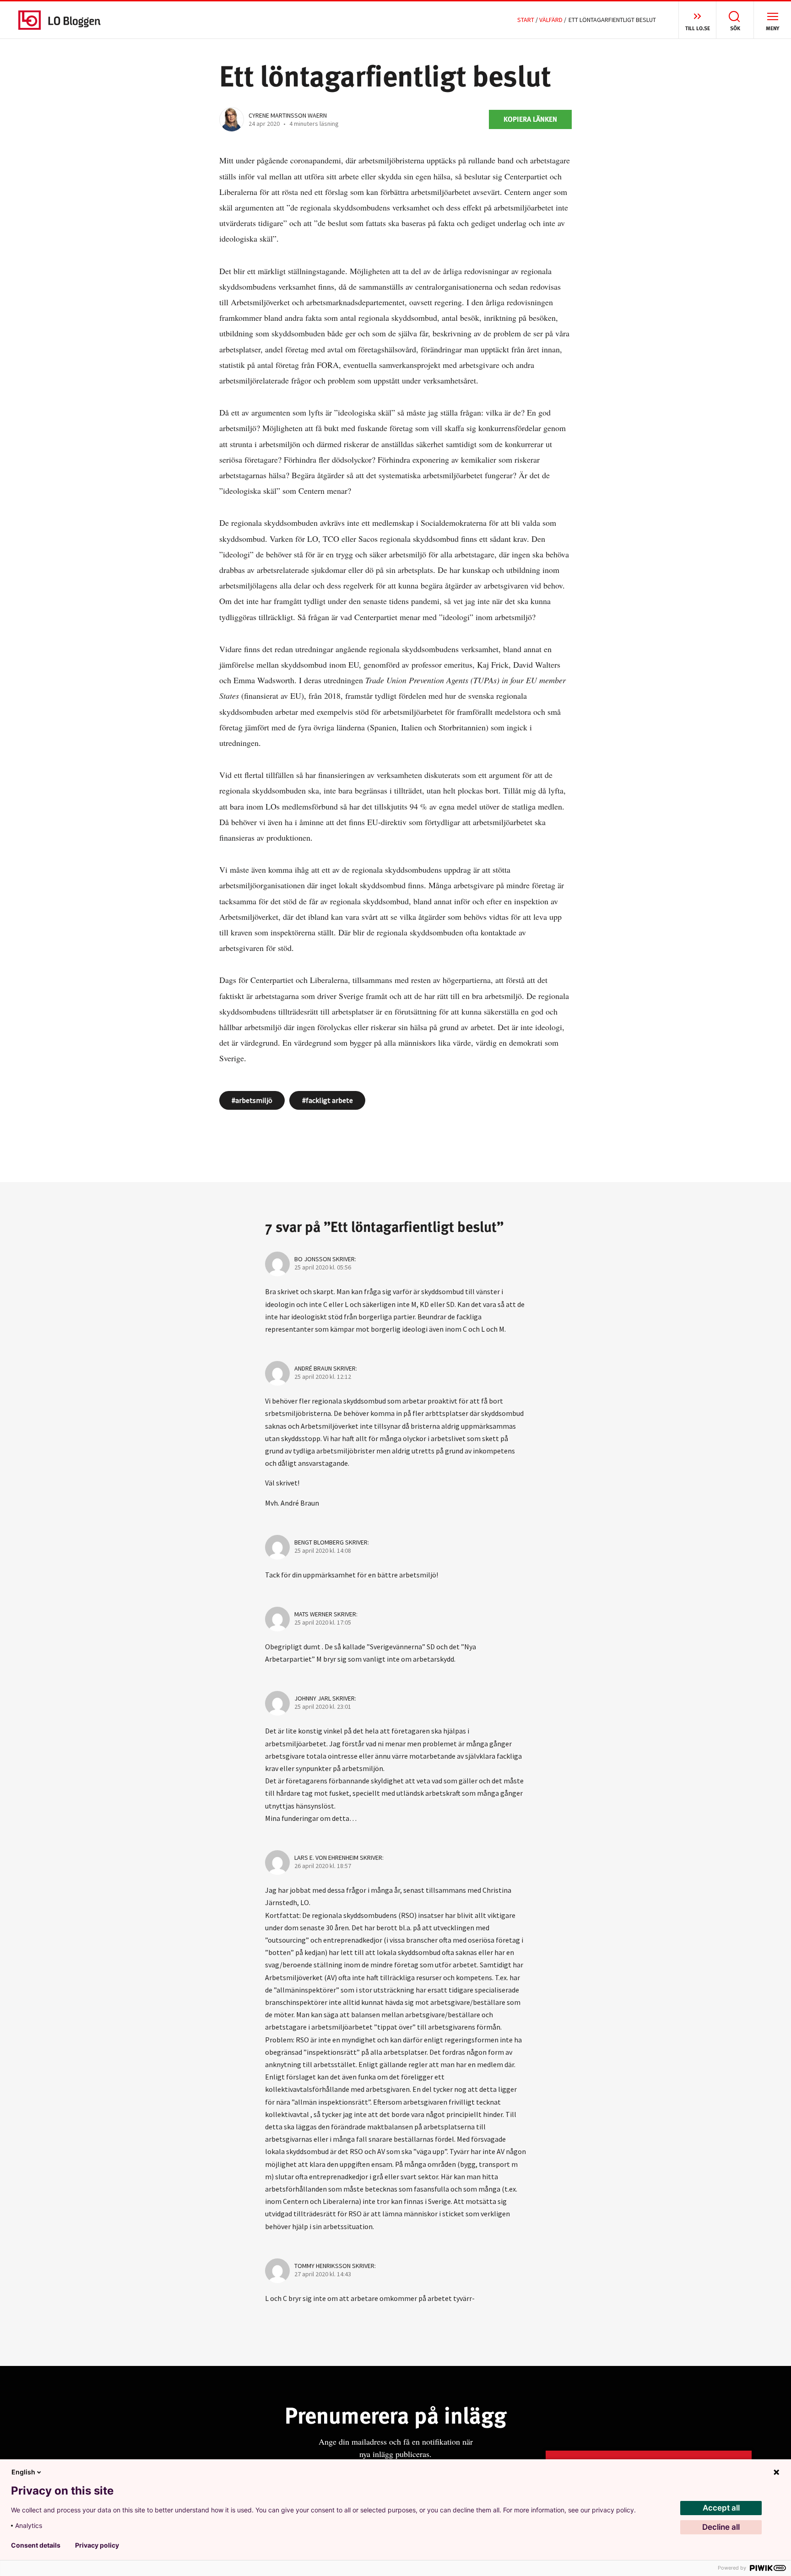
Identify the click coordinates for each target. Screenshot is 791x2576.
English (23, 2472)
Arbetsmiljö (254, 1100)
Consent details (36, 2545)
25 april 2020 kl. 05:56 (323, 1267)
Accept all (721, 2508)
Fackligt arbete (329, 1100)
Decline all (721, 2527)
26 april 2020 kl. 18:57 (323, 1866)
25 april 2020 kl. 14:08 (323, 1550)
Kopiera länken (530, 119)
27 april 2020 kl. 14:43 (323, 2274)
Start (526, 20)
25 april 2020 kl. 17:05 (323, 1622)
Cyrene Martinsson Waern (288, 115)
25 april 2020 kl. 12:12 (323, 1377)
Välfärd (551, 20)
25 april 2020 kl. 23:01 (323, 1707)
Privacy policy (97, 2545)
